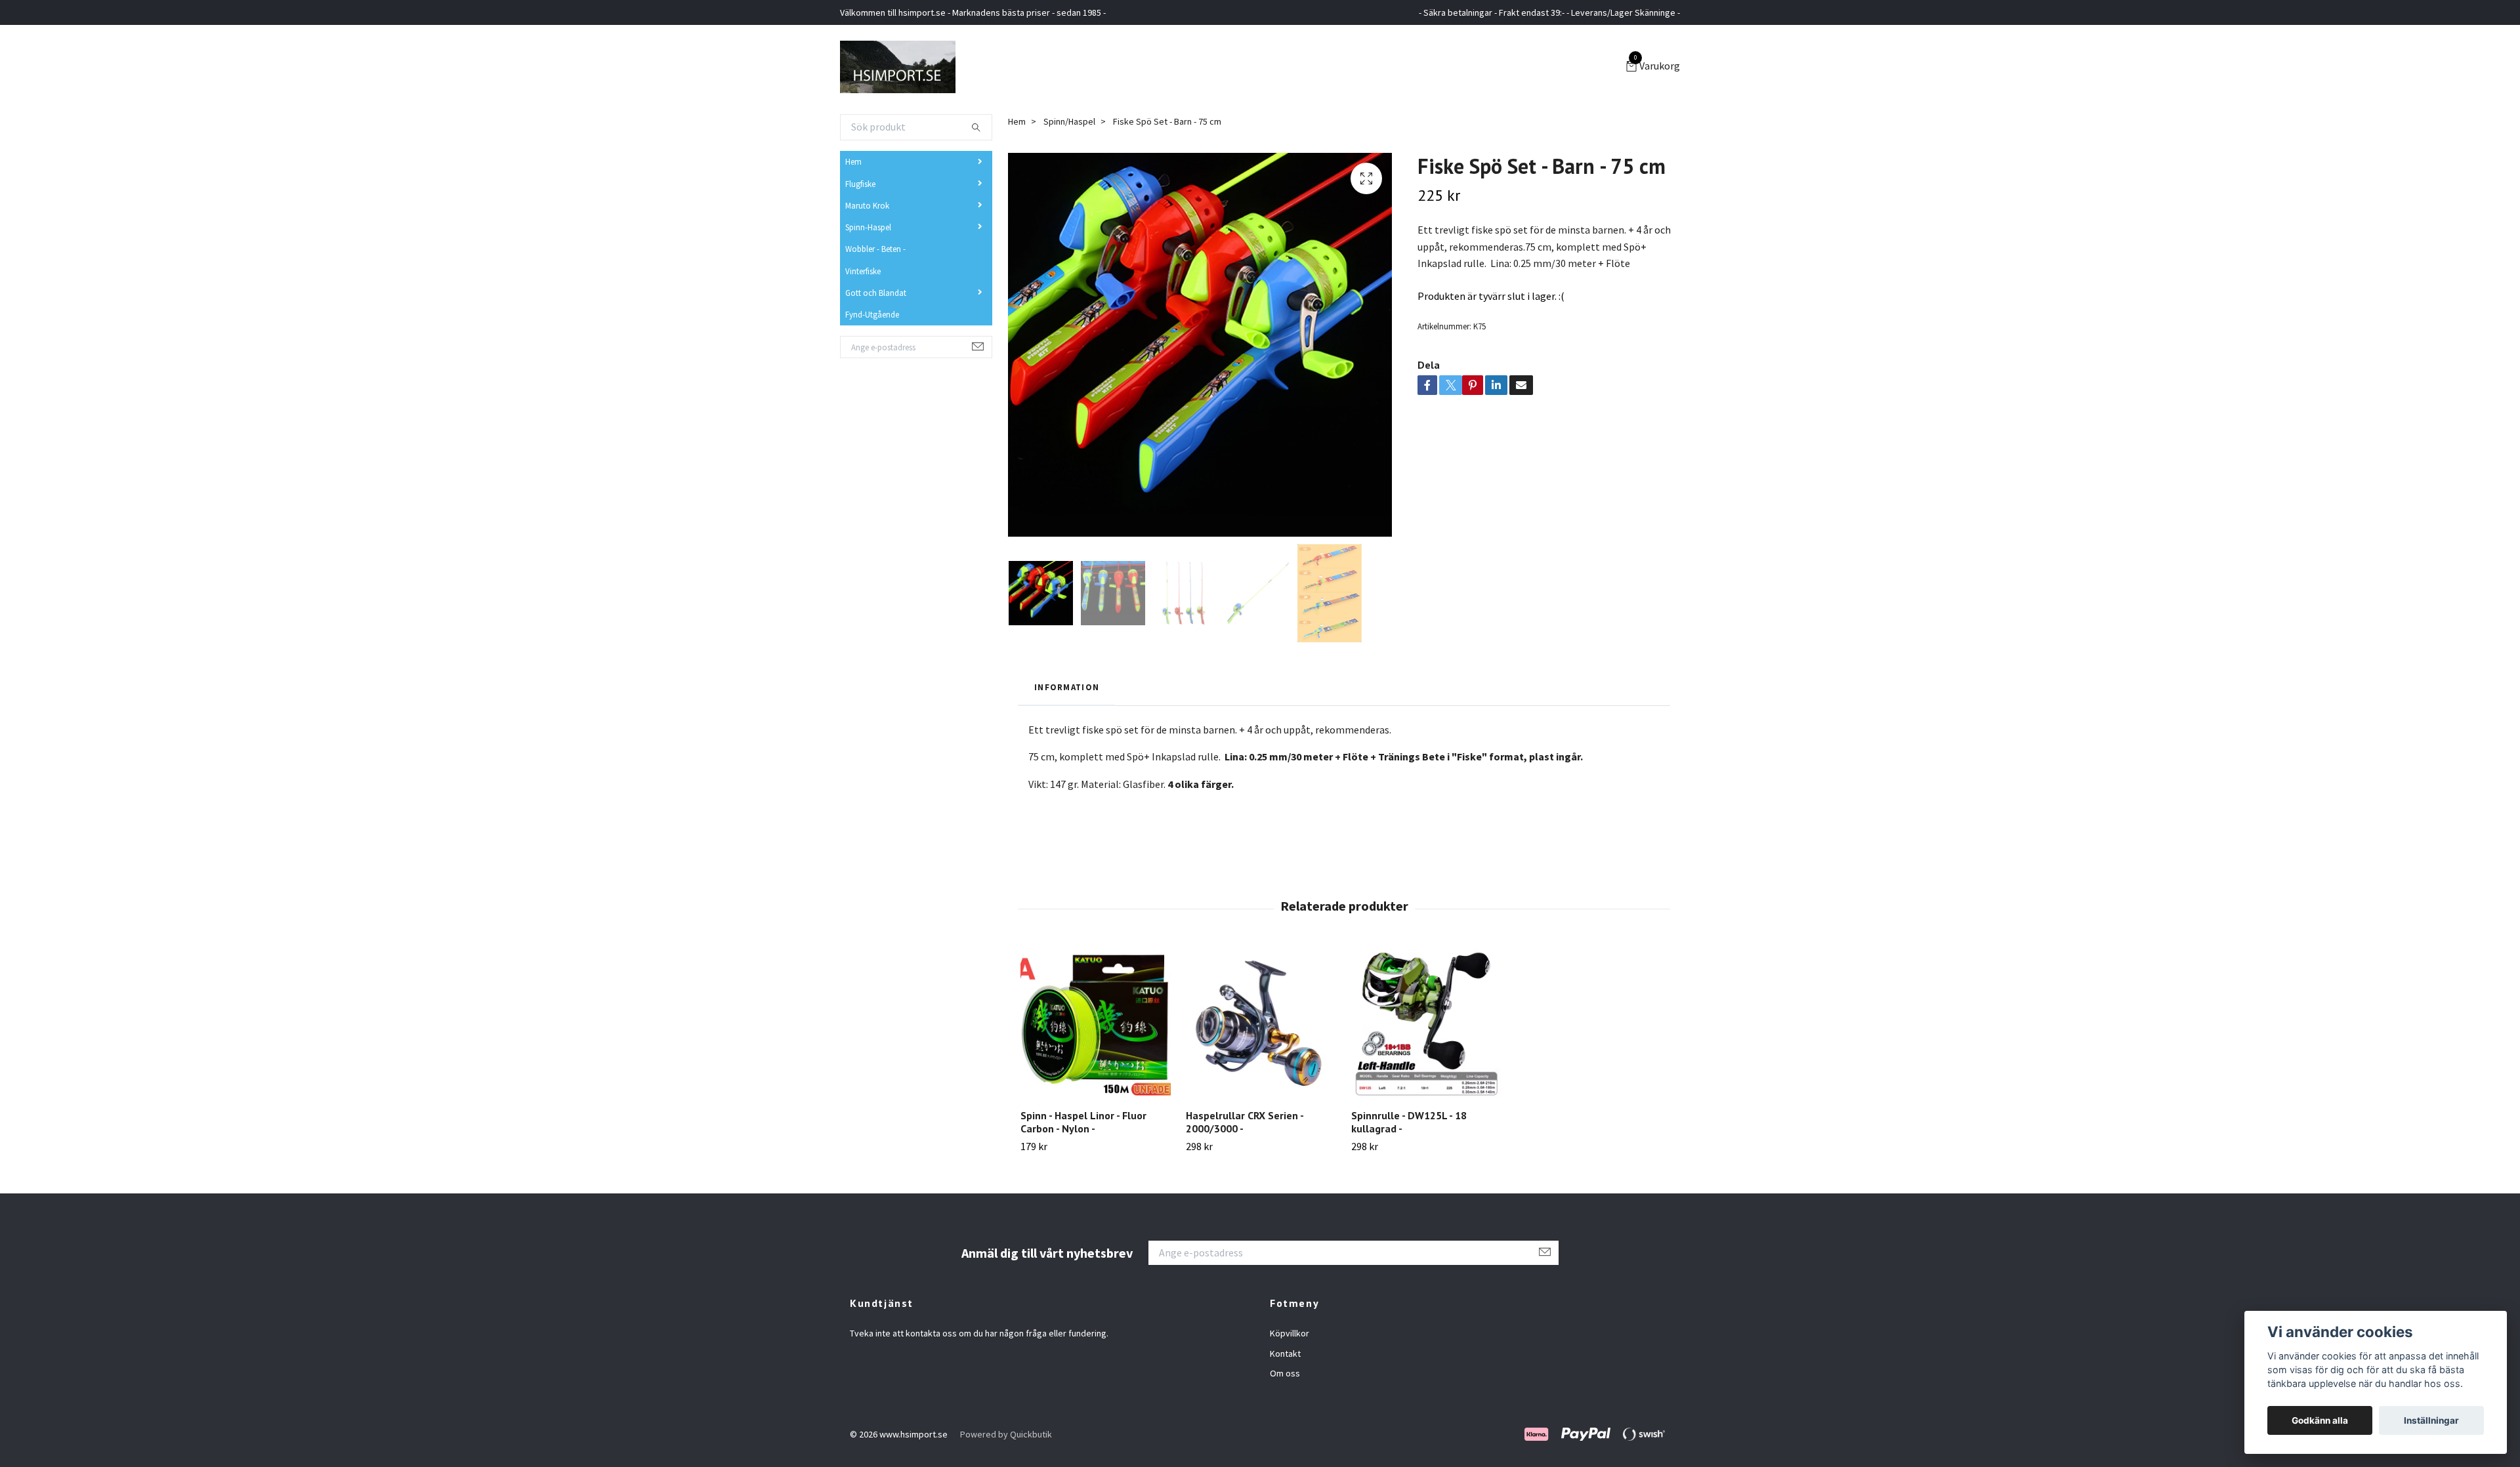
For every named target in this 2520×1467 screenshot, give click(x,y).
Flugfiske (860, 184)
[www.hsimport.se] (898, 67)
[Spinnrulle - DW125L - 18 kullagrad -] (1426, 1023)
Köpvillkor (1290, 1333)
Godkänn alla (2320, 1420)
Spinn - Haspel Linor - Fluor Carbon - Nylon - (1083, 1122)
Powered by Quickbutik (1006, 1434)
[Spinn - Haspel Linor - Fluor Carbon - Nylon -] (1096, 1023)
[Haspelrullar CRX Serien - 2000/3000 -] (1261, 1023)
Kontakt (1285, 1353)
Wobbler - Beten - (875, 249)
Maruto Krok (867, 205)
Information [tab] (1067, 687)
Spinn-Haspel (868, 227)
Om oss (1285, 1373)
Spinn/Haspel (1069, 121)
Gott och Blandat (876, 293)
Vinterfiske (863, 271)
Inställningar (2431, 1420)
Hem (853, 161)
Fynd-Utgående (872, 314)
